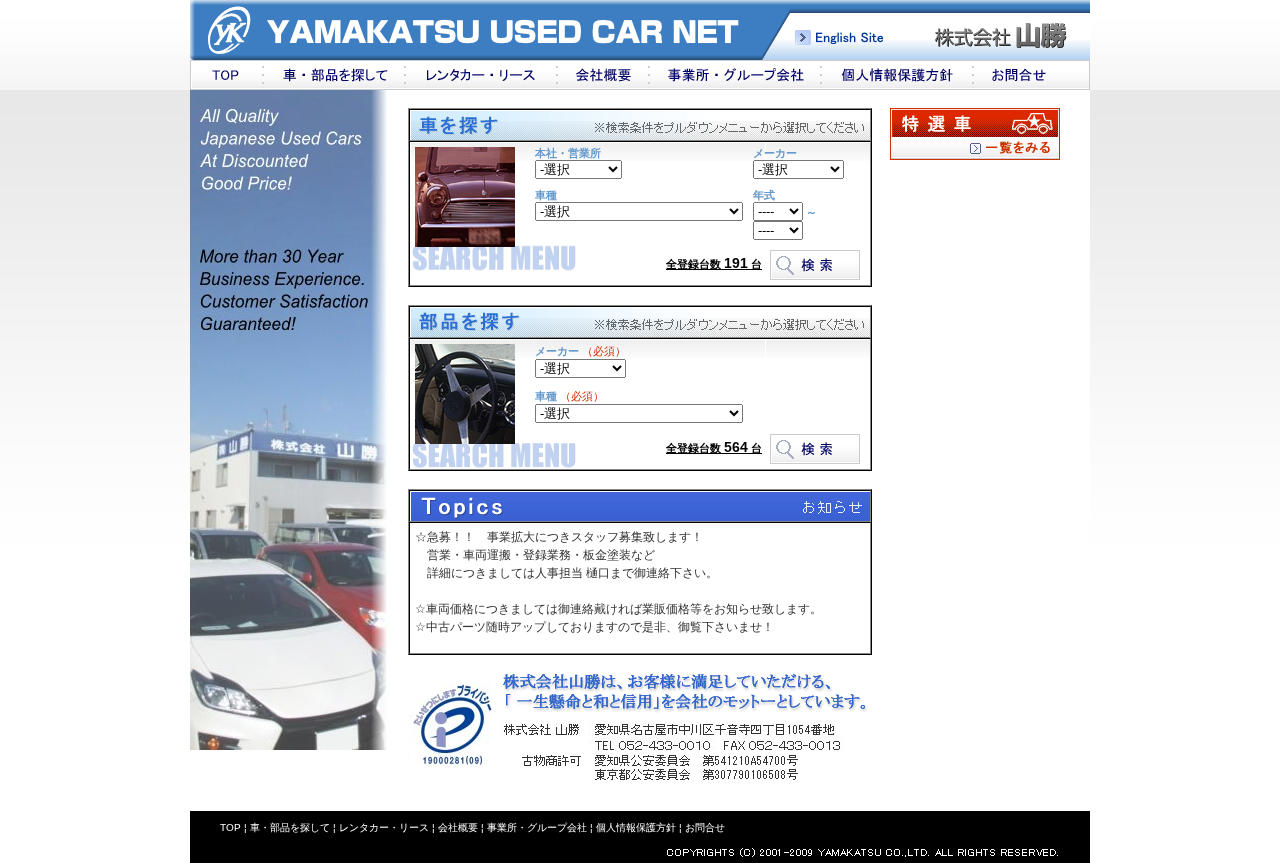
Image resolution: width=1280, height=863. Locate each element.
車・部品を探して (290, 827)
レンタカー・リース (384, 827)
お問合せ (705, 827)
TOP (230, 827)
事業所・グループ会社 (537, 827)
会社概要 (458, 827)
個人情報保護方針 (634, 827)
